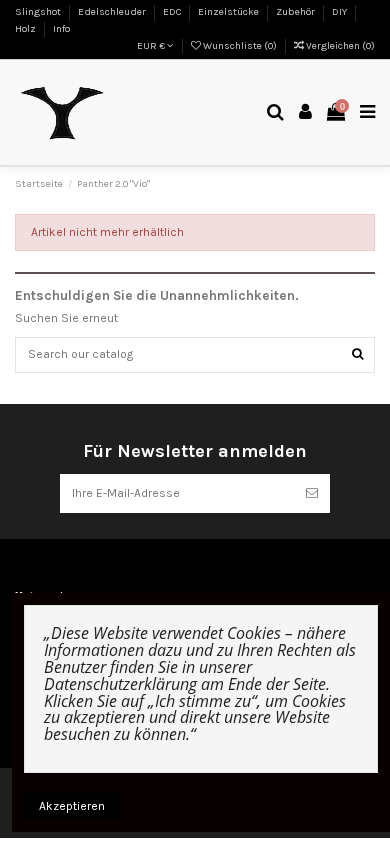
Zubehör (296, 12)
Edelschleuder (113, 12)
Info (61, 29)
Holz (26, 29)
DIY (340, 12)
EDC (173, 12)
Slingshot (39, 12)
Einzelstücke (229, 12)
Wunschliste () (240, 46)
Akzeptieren (72, 806)
